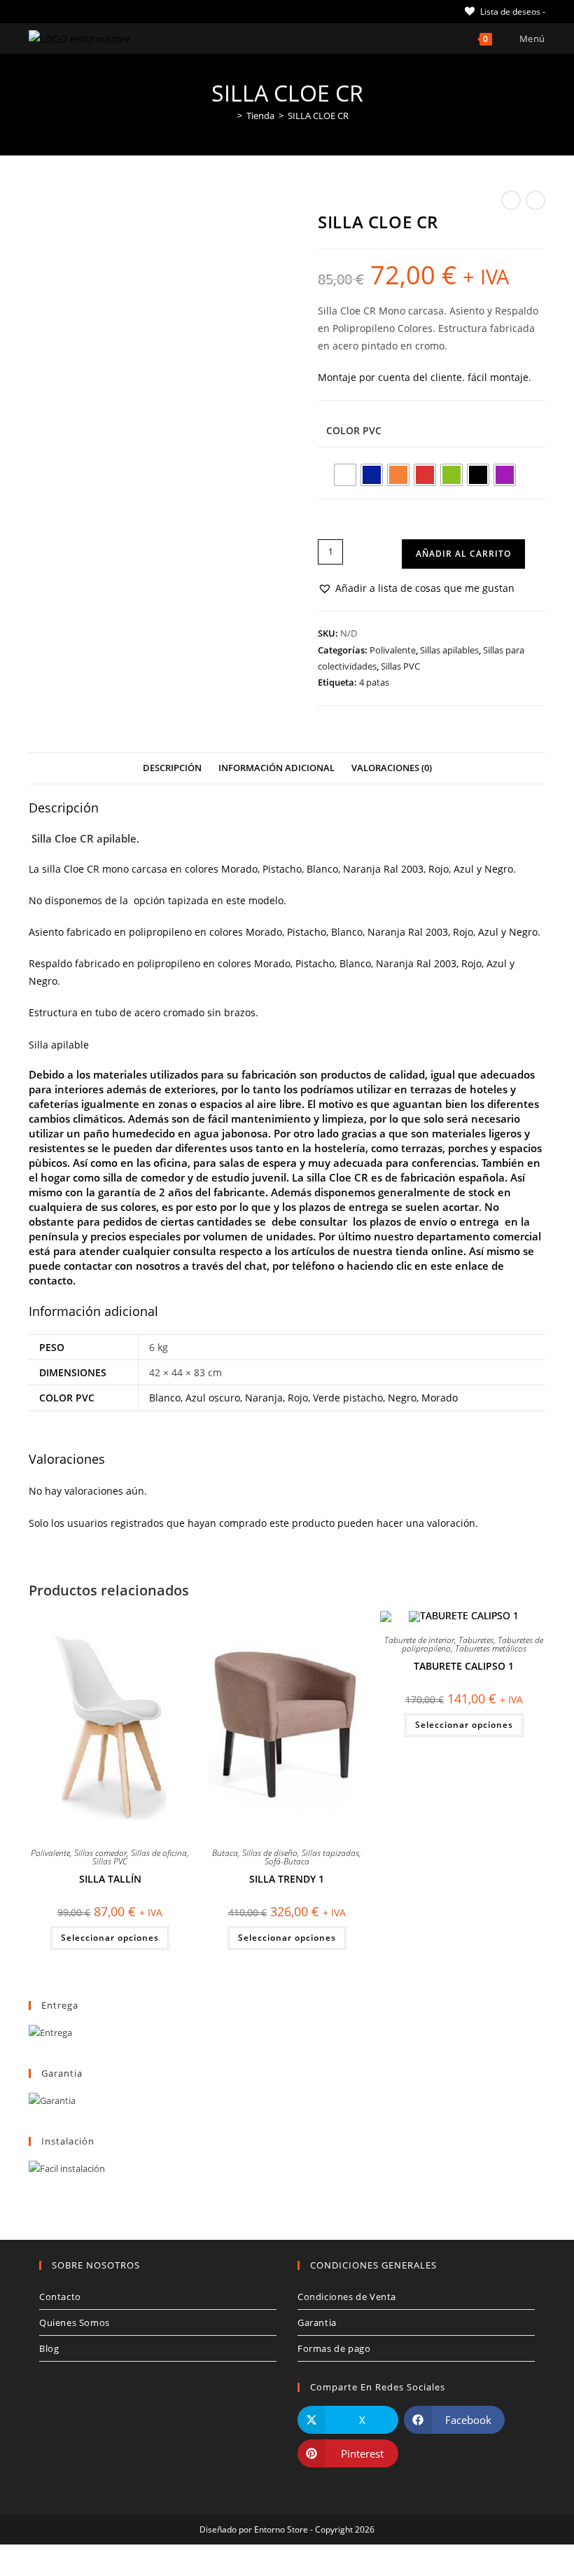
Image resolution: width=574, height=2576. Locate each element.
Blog (49, 2348)
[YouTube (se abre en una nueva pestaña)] (97, 11)
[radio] (345, 475)
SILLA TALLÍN (110, 1879)
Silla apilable (59, 1045)
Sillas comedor (100, 1853)
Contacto (60, 2297)
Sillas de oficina (159, 1853)
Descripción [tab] (172, 768)
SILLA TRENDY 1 (287, 1879)
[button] (416, 588)
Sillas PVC (400, 666)
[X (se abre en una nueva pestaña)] (35, 11)
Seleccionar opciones (110, 1938)
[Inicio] (230, 116)
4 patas (374, 682)
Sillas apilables (449, 650)
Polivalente (393, 650)
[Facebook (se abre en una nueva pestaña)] (49, 11)
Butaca (225, 1853)
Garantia (317, 2322)
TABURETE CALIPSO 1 (464, 1666)
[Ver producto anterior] (511, 200)
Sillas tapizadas (330, 1853)
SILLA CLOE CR (318, 116)
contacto (51, 1280)
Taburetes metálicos (491, 1648)
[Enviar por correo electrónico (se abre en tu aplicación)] (113, 11)
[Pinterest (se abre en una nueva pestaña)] (65, 11)
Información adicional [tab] (276, 768)
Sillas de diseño (270, 1853)
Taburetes (476, 1640)
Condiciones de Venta (347, 2297)
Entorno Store (281, 2529)
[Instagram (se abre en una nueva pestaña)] (81, 11)
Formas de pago (334, 2348)
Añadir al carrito (463, 554)
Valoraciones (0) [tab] (392, 768)
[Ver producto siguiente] (535, 200)
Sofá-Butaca (287, 1861)
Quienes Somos (75, 2322)
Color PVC (354, 430)
